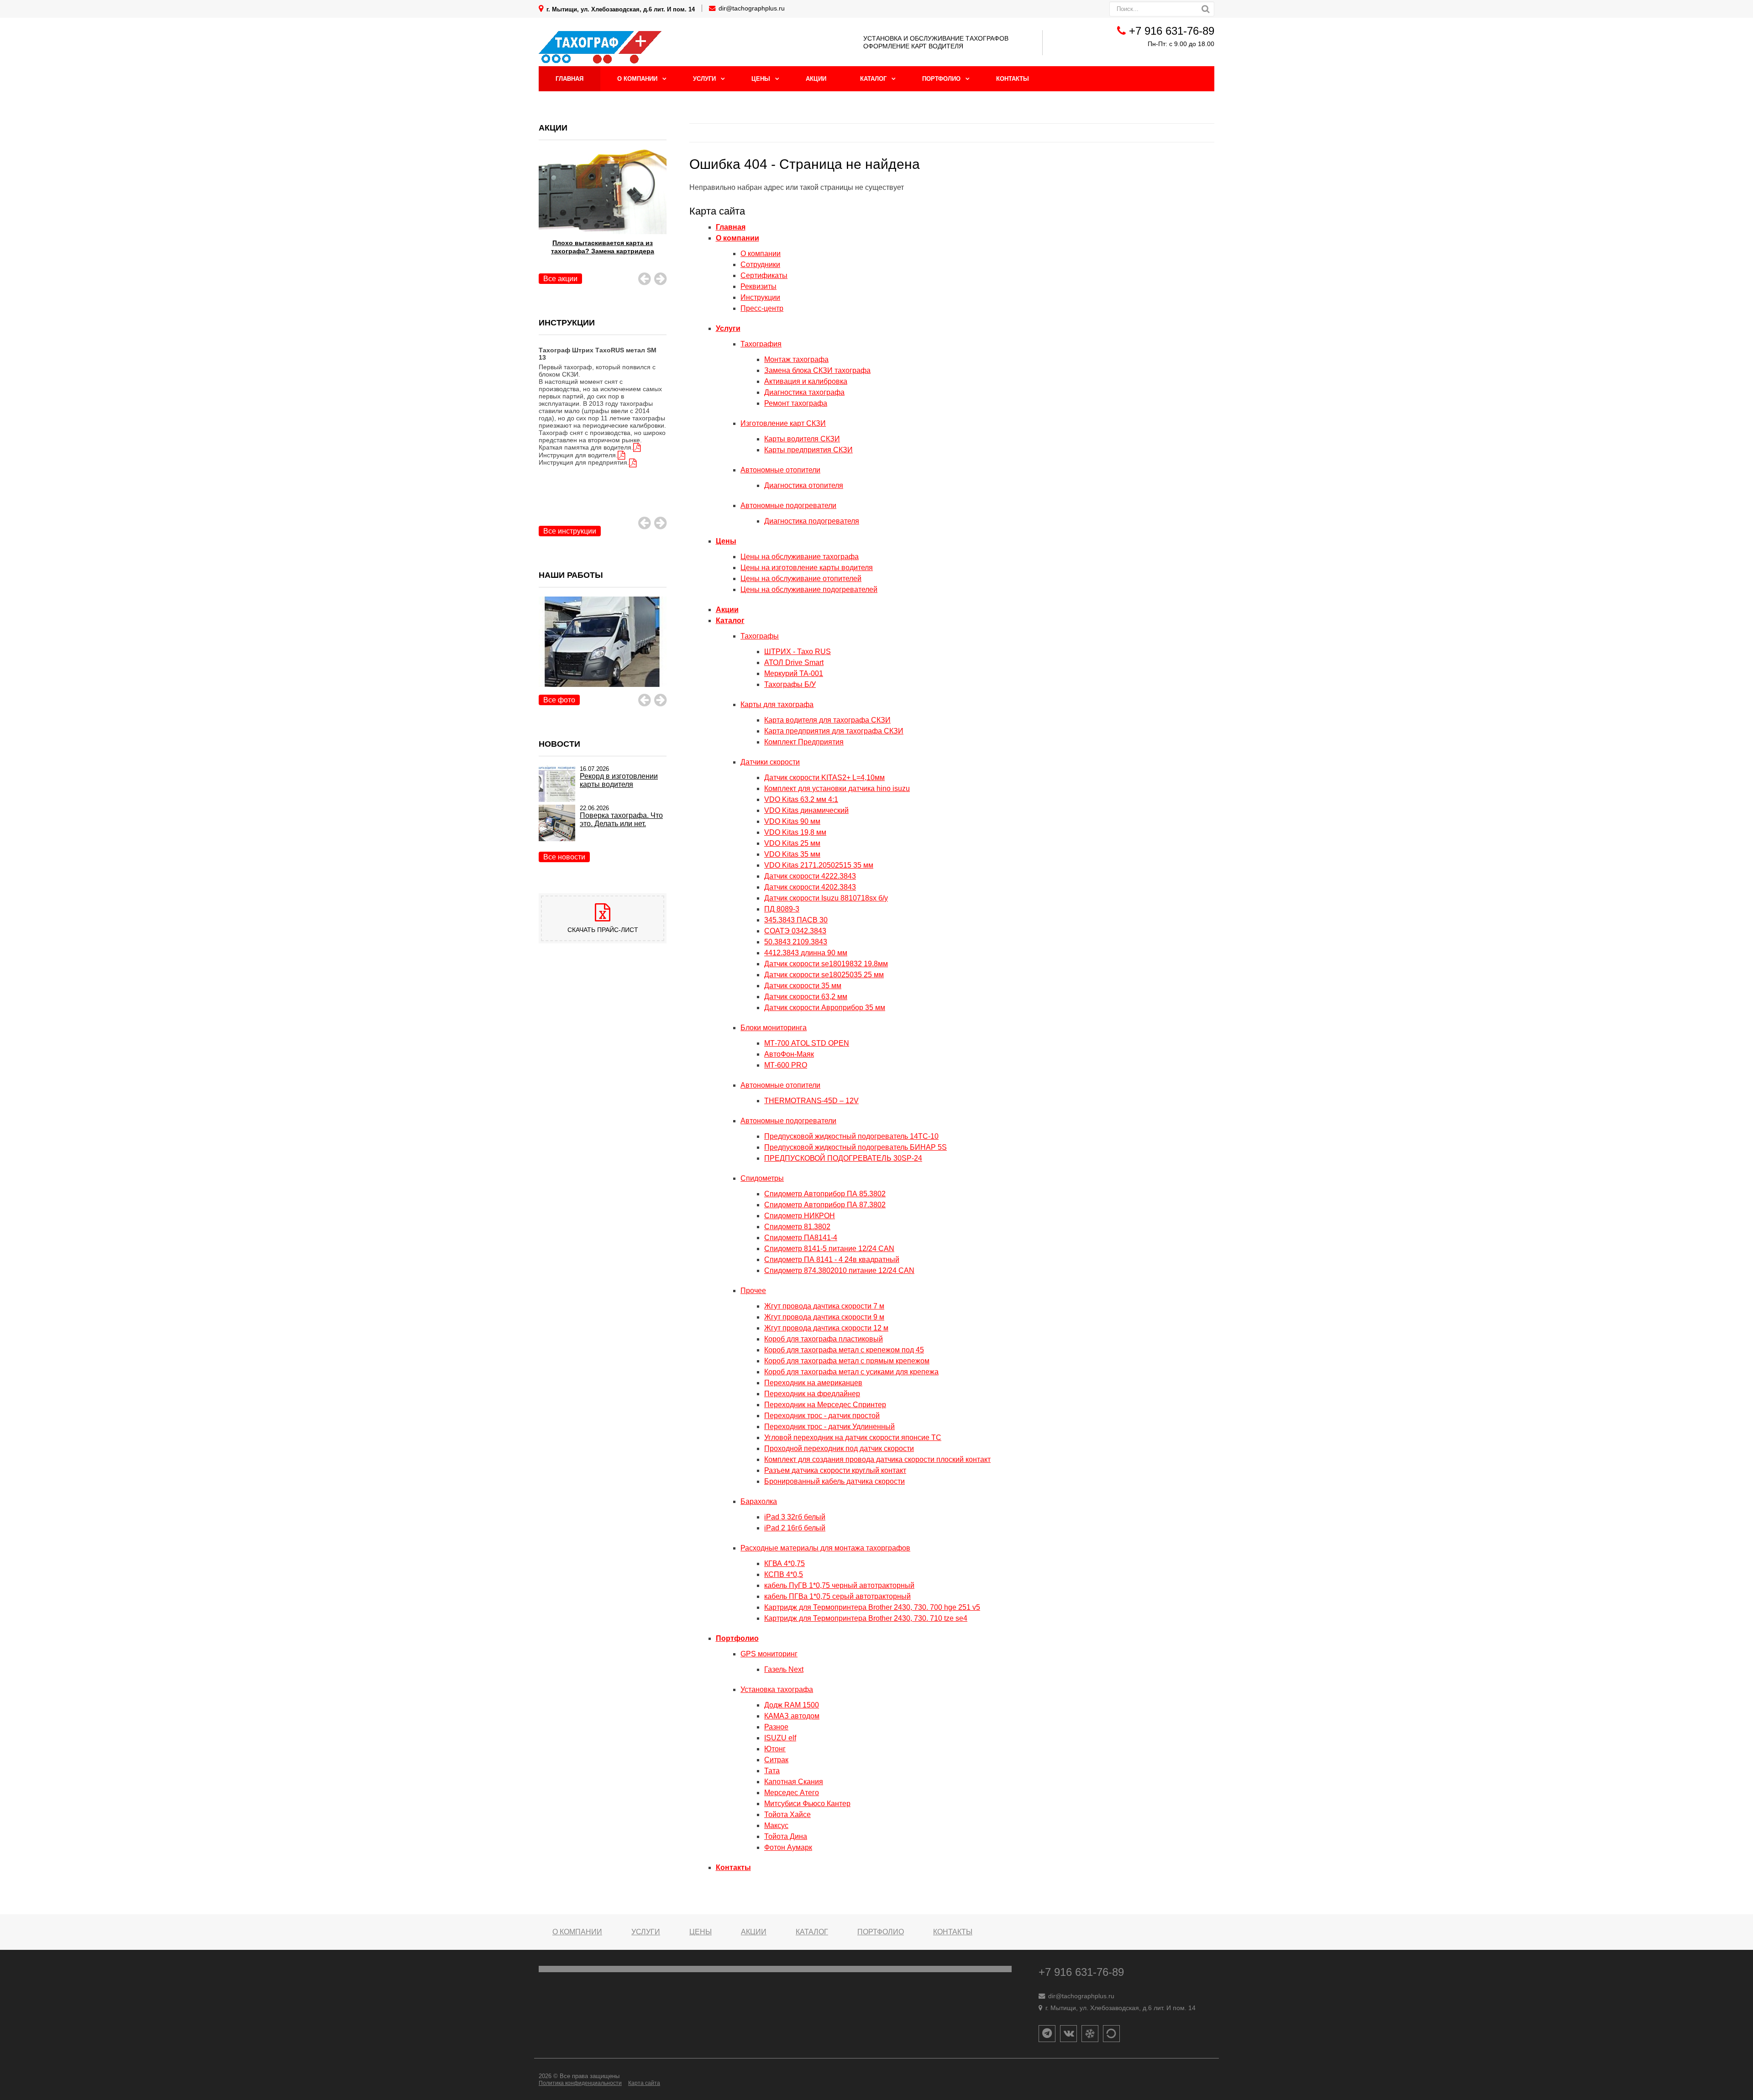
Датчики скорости (770, 762)
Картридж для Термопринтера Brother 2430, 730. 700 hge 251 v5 (872, 1607)
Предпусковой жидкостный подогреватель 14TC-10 (851, 1136)
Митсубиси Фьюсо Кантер (807, 1804)
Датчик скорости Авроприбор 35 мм (825, 1008)
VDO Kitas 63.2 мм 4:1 (801, 799)
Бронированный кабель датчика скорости (835, 1481)
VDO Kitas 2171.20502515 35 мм (819, 865)
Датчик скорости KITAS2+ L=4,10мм (824, 778)
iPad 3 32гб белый (795, 1517)
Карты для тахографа (777, 704)
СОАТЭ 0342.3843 (795, 931)
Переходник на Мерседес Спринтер (825, 1405)
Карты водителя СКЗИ (802, 439)
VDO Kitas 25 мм (792, 843)
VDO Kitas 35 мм (792, 854)
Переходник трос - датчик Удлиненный (829, 1427)
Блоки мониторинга (774, 1028)
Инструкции (760, 297)
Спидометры (762, 1178)
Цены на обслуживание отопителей (801, 579)
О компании (637, 79)
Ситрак (776, 1760)
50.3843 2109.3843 (796, 942)
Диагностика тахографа (804, 392)
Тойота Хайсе (787, 1815)
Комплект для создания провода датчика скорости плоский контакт (877, 1459)
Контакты (1013, 79)
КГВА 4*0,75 (785, 1563)
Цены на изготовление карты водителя (807, 568)
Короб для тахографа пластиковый (824, 1339)
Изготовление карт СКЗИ (783, 423)
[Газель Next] (603, 652)
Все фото (559, 700)
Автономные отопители (780, 470)
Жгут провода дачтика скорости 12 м (826, 1328)
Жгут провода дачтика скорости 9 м (824, 1317)
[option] (603, 416)
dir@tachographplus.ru (752, 8)
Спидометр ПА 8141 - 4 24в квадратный (832, 1259)
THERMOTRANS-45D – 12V (811, 1101)
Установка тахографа (777, 1689)
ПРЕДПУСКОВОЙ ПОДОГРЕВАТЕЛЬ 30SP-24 (843, 1158)
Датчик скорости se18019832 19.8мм (826, 964)
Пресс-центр (762, 308)
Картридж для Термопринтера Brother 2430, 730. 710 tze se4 (866, 1618)
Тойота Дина (786, 1836)
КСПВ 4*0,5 (784, 1574)
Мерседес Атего (792, 1793)
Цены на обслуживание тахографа (800, 557)
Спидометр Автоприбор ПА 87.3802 (825, 1205)
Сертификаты (764, 275)
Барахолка (759, 1501)
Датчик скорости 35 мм (803, 986)
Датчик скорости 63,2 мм (806, 997)
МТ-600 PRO (786, 1065)
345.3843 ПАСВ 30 (796, 920)
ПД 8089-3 (782, 909)
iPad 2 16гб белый (795, 1528)
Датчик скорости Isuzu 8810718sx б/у (826, 898)
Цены (761, 79)
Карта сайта (644, 2083)
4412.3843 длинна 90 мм (806, 953)
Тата (772, 1771)
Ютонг (775, 1749)
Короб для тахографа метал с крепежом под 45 (844, 1350)
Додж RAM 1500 (792, 1705)
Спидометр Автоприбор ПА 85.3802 (825, 1194)
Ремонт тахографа (796, 403)
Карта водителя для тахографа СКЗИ (827, 720)
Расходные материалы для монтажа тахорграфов (825, 1548)
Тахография (761, 344)
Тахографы (760, 636)
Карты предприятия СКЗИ (808, 450)
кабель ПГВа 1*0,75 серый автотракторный (837, 1596)
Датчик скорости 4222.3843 (810, 876)
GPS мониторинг (769, 1654)
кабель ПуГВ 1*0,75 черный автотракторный (839, 1585)
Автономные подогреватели (788, 505)
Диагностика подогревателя (812, 521)
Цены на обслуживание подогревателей (809, 589)
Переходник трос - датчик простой (822, 1416)
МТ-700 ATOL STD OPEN (807, 1043)
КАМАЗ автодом (792, 1716)
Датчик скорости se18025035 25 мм (824, 975)
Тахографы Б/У (790, 684)
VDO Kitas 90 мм (792, 821)
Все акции (560, 279)
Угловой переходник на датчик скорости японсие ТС (853, 1438)
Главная (569, 79)
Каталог (873, 79)
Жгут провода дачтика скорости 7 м (824, 1306)
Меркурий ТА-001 (794, 673)
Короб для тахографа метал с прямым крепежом (847, 1361)
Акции (816, 79)
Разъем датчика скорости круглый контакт (835, 1470)
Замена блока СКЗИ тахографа (817, 370)
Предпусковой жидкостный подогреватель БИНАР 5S (856, 1147)
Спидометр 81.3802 (797, 1227)
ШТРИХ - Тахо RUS (798, 652)
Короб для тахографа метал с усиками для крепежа (851, 1372)
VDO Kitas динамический (806, 810)
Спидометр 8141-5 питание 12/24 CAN (829, 1249)
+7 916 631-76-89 (1172, 31)
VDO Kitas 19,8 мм (795, 832)
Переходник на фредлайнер (812, 1394)
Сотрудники (760, 264)
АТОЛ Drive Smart (794, 662)
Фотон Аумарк (788, 1847)
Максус (776, 1825)
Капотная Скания (794, 1782)
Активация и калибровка (806, 381)
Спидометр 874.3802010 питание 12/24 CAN (839, 1270)
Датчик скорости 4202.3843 (810, 887)
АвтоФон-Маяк (789, 1054)
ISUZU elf (780, 1738)
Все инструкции (570, 531)
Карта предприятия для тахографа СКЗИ (834, 731)
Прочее (753, 1291)
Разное (776, 1727)
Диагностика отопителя (804, 485)
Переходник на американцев (813, 1383)
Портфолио (941, 79)
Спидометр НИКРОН (800, 1216)
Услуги (704, 79)
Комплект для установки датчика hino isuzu (837, 788)
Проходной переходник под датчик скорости (839, 1448)
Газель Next (784, 1669)
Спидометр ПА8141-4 (801, 1238)
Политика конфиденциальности (580, 2083)
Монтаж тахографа (796, 359)
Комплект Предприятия (804, 742)
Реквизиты (758, 286)
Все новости (564, 857)
